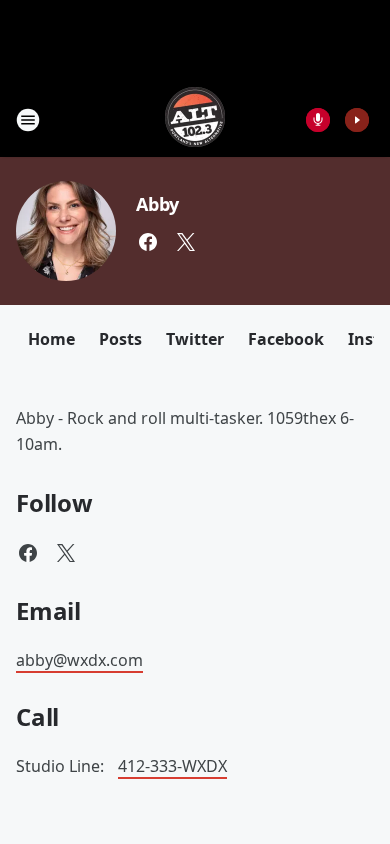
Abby (157, 204)
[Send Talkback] (318, 120)
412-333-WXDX (172, 766)
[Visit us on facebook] (148, 242)
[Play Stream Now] (357, 120)
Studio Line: (62, 766)
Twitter (195, 339)
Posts (120, 339)
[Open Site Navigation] (28, 120)
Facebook (286, 339)
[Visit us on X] (186, 242)
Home (51, 339)
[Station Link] (195, 119)
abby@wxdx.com (79, 660)
